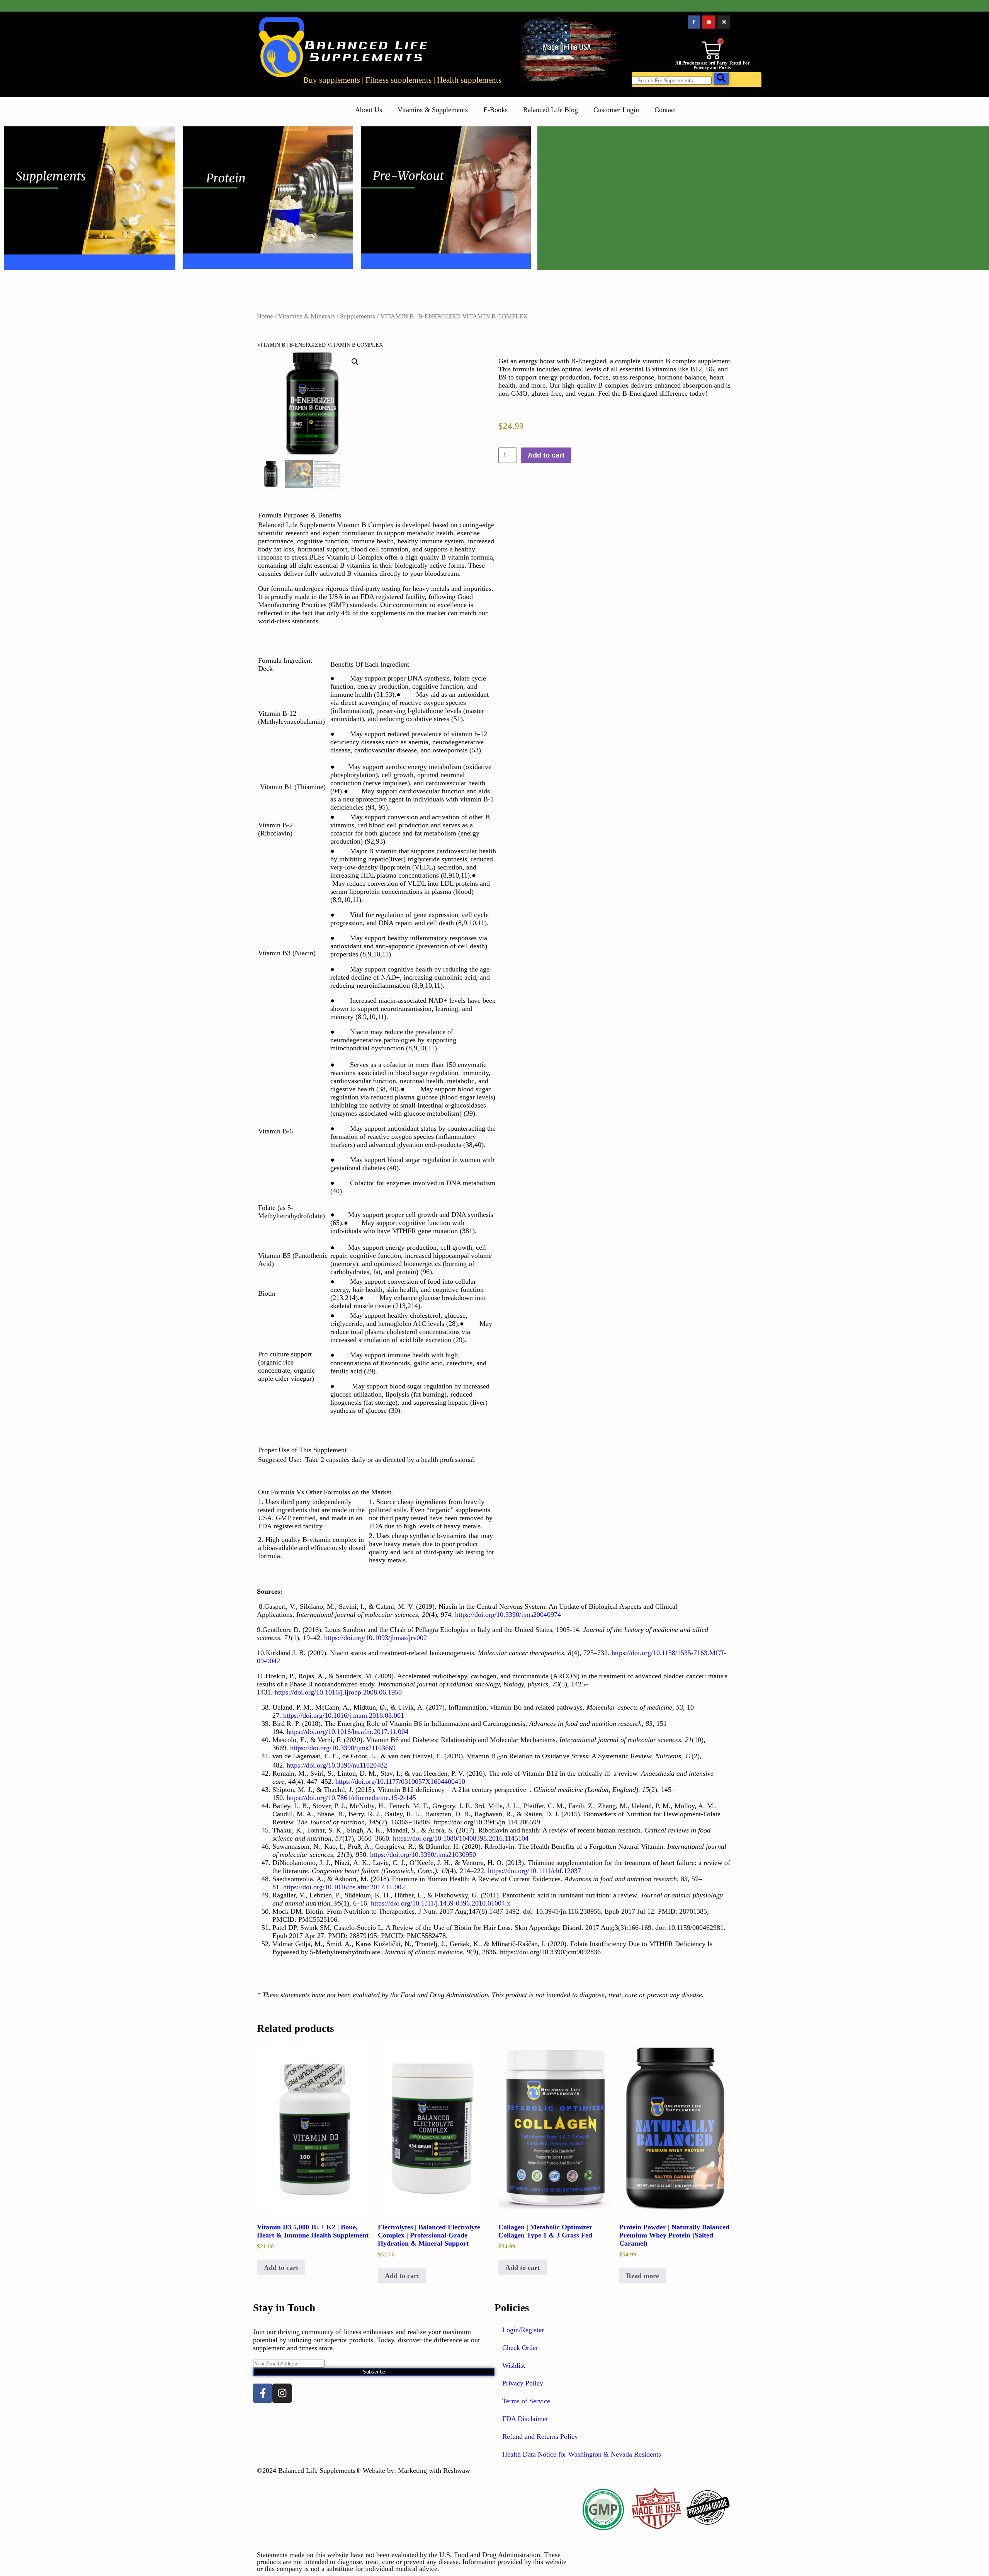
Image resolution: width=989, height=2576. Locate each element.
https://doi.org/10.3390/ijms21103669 (343, 1748)
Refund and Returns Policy (540, 2436)
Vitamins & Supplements (433, 110)
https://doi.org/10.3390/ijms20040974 (508, 1615)
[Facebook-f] (694, 22)
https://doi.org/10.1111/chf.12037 (534, 1871)
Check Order (520, 2348)
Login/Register (523, 2330)
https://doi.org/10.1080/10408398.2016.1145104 (461, 1838)
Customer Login (616, 110)
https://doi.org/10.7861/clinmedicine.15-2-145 (351, 1798)
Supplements (358, 316)
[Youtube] (709, 22)
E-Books (495, 110)
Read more (643, 2276)
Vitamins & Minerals (307, 316)
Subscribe (374, 2372)
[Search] (721, 78)
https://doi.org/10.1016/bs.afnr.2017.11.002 (344, 1887)
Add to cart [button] (281, 2268)
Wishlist (514, 2365)
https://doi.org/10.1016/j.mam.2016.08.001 (344, 1715)
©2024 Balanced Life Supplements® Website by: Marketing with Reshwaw (364, 2471)
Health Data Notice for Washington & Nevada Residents (582, 2454)
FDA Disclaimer (525, 2419)
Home (265, 316)
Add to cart (546, 455)
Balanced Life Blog (551, 110)
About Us (369, 110)
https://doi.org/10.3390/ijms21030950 (423, 1855)
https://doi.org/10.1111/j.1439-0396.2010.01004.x (441, 1903)
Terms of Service (526, 2401)
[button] (355, 362)
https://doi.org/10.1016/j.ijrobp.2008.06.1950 (338, 1692)
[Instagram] (724, 22)
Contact (665, 110)
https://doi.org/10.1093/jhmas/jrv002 (376, 1638)
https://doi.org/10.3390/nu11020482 (337, 1765)
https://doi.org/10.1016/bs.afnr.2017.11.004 (348, 1732)
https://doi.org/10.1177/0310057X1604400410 (400, 1781)
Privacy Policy (523, 2383)
